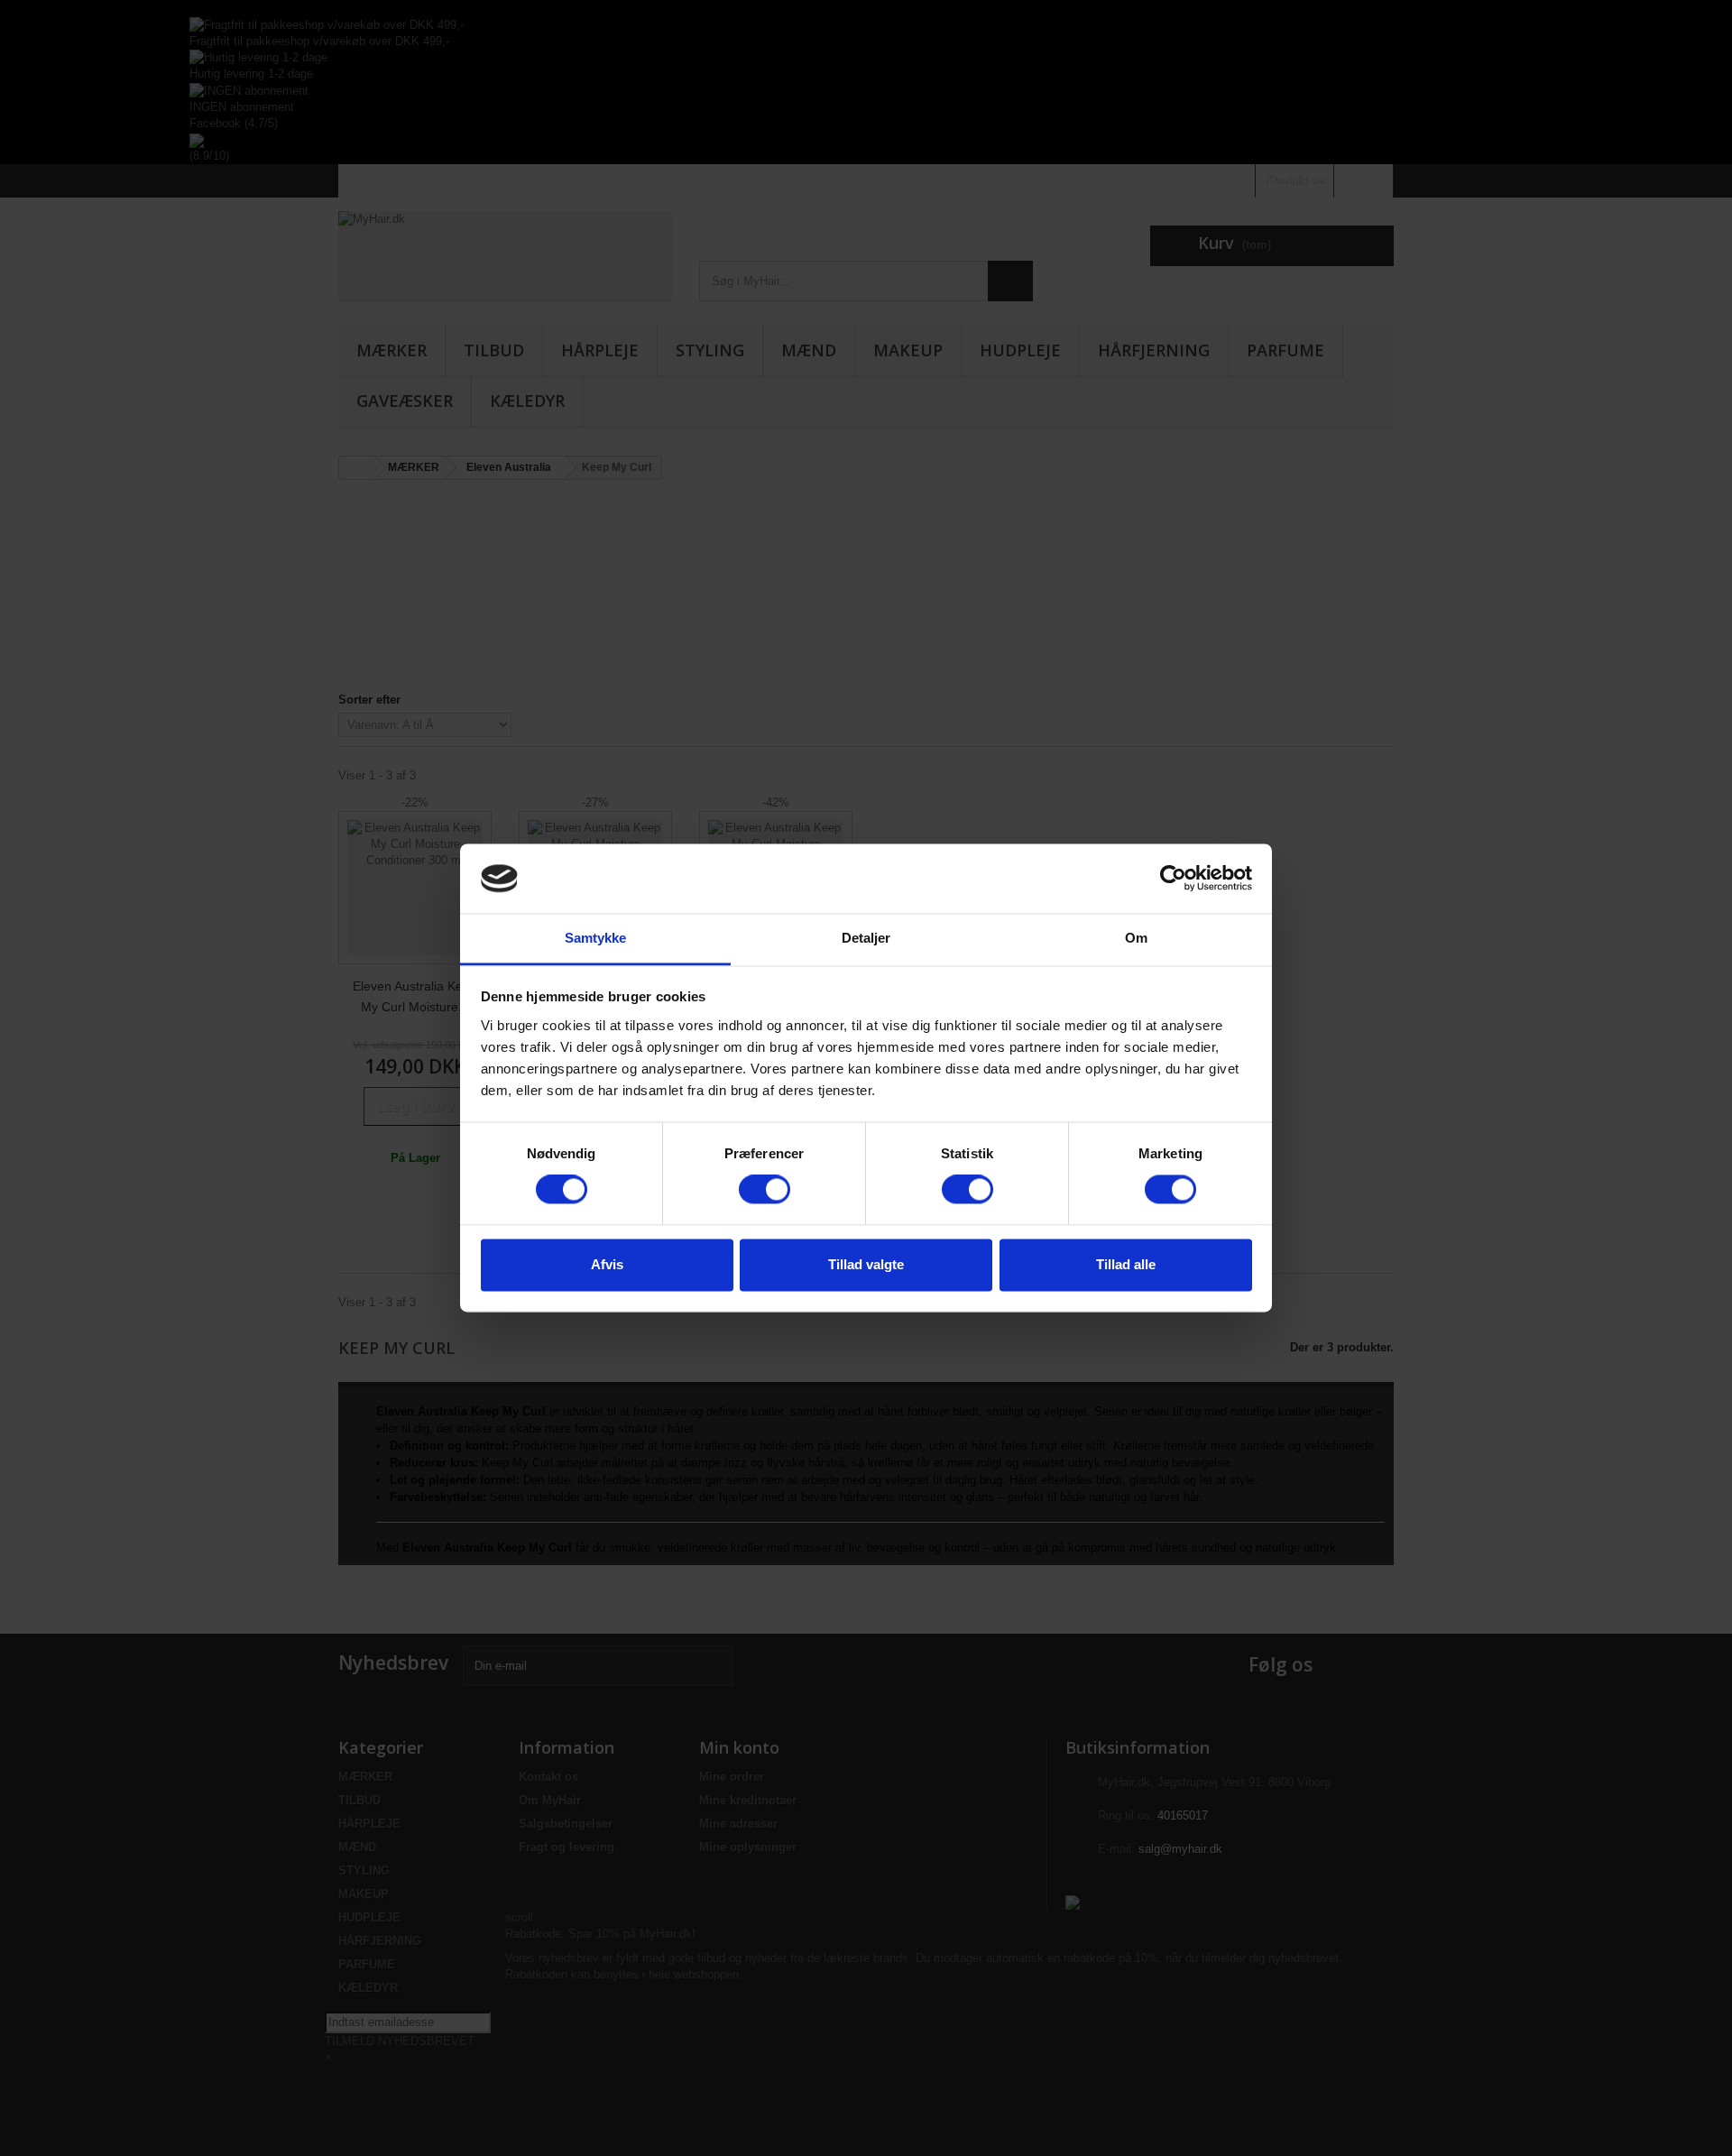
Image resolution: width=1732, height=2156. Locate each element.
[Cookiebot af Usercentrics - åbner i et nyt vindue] (1173, 879)
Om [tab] (1136, 938)
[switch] (765, 1190)
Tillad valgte (866, 1264)
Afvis (607, 1264)
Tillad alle (1126, 1264)
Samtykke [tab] (596, 938)
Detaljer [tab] (866, 938)
